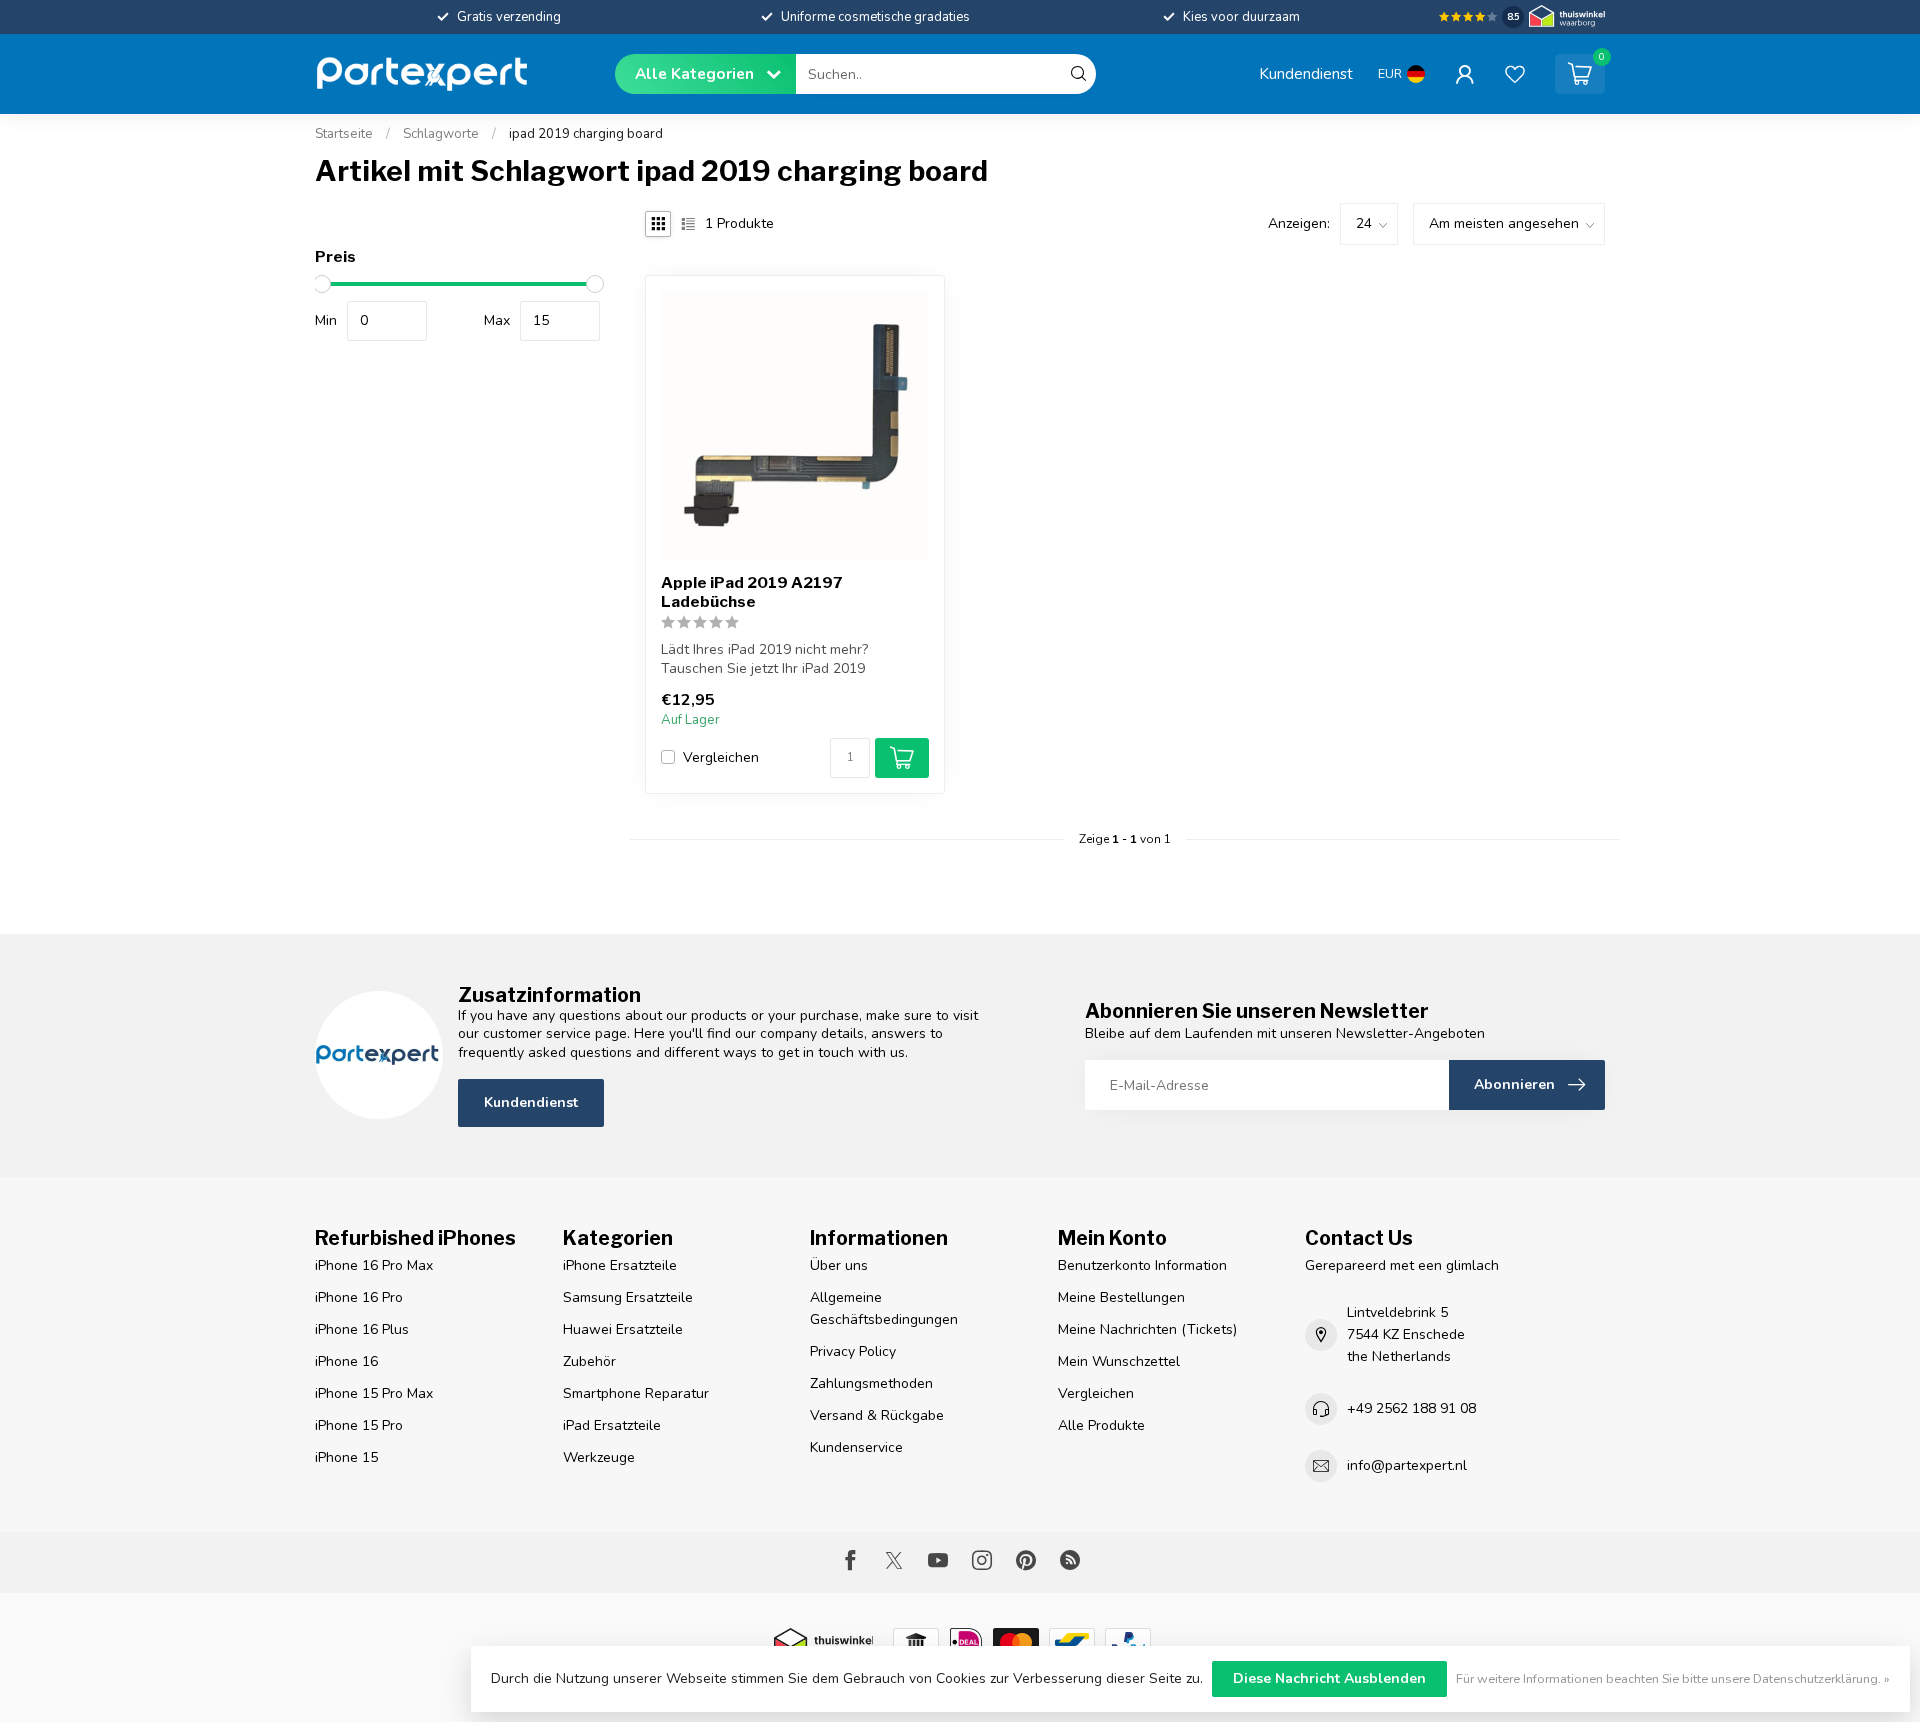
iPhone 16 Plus (362, 1329)
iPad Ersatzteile (612, 1425)
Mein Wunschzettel (1119, 1361)
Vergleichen (721, 757)
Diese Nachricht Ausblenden (1329, 1678)
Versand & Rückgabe (877, 1415)
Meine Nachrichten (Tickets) (1147, 1329)
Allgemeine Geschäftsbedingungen (884, 1308)
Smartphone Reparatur (636, 1393)
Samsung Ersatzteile (628, 1297)
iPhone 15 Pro (359, 1425)
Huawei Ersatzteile (623, 1329)
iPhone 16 (346, 1361)
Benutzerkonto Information (1142, 1265)
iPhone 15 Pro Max (374, 1393)
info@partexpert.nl (1407, 1465)
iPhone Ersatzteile (620, 1265)
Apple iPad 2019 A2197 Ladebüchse (752, 592)
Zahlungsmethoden (871, 1383)
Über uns (839, 1265)
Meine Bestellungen (1121, 1297)
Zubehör (589, 1361)
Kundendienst (1306, 73)
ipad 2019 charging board (586, 134)
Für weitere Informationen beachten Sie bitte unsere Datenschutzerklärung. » (1673, 1678)
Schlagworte (441, 134)
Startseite (344, 134)
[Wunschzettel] (1515, 74)
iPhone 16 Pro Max (374, 1265)
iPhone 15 (346, 1457)
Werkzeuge (599, 1457)
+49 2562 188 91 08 (1411, 1408)
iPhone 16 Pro (359, 1297)
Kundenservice (856, 1447)
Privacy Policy (853, 1351)
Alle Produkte (1101, 1425)
